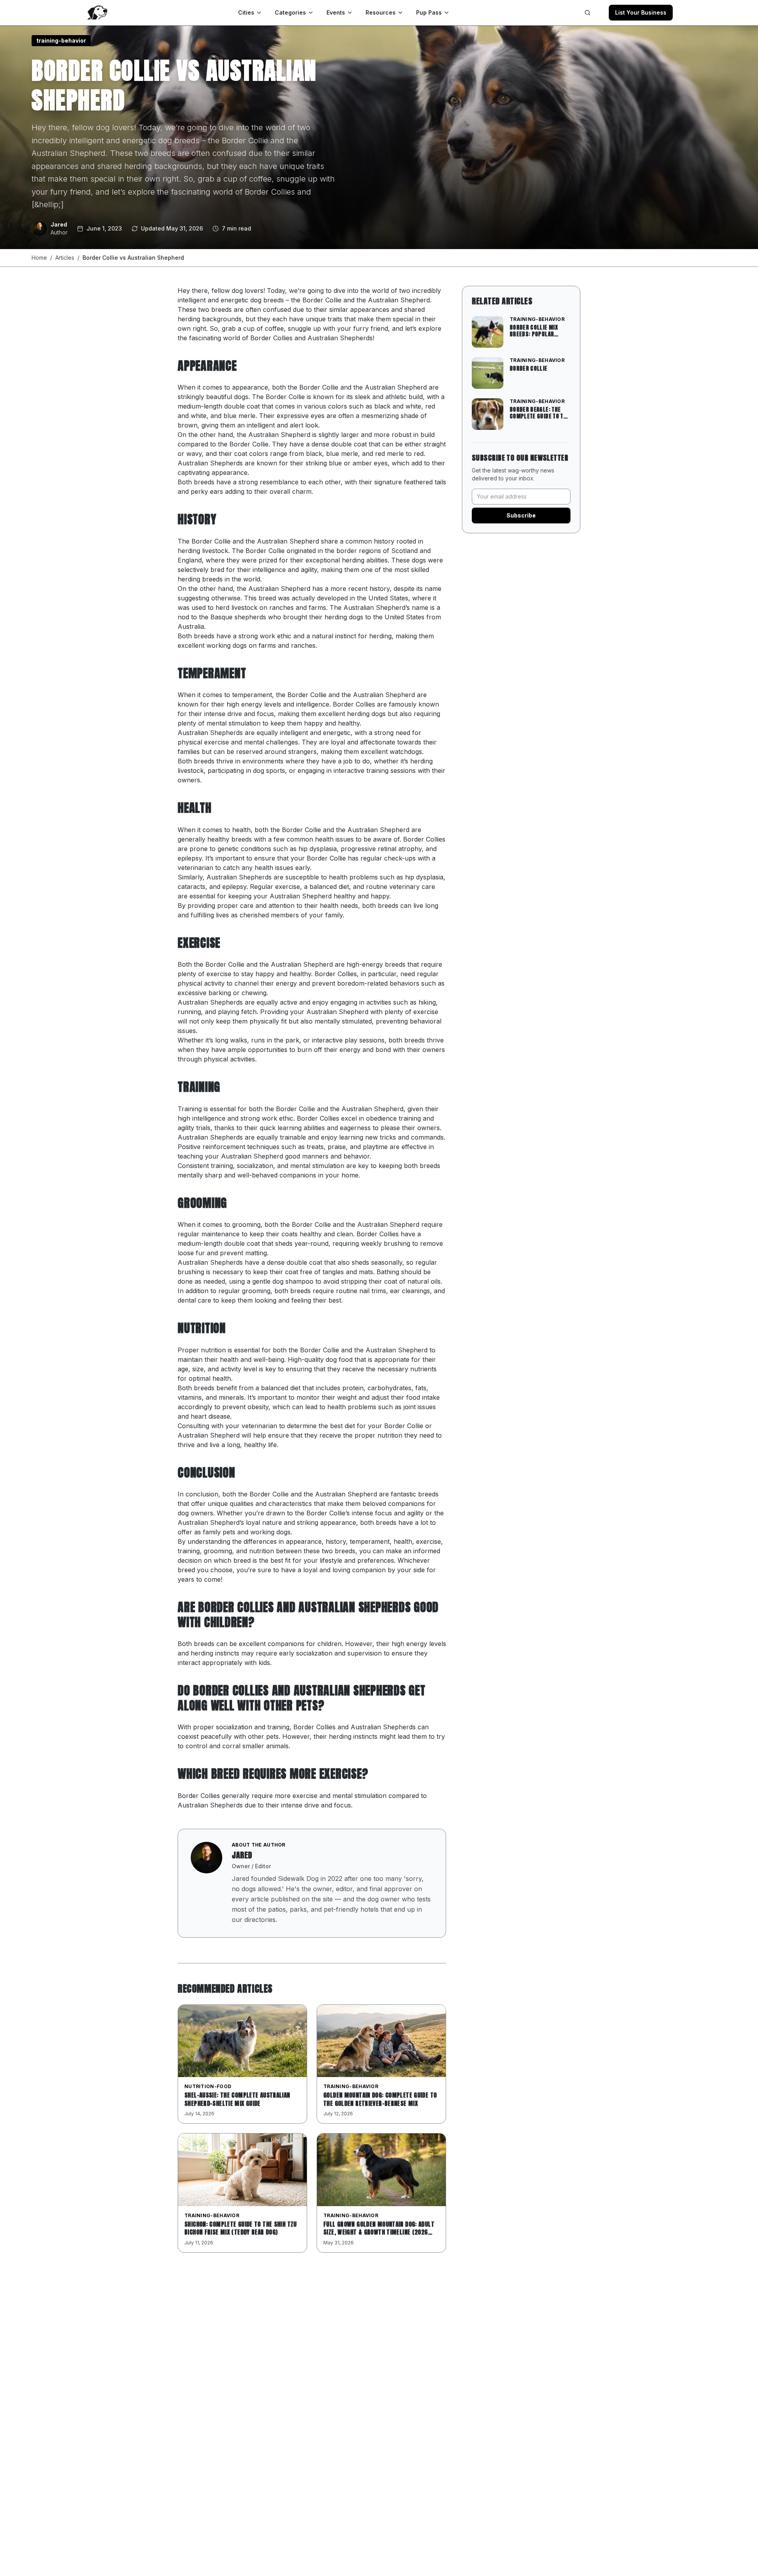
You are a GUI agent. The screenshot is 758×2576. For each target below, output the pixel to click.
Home (39, 258)
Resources (381, 12)
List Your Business (641, 12)
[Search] (587, 13)
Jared (242, 1855)
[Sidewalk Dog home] (97, 13)
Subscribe (521, 515)
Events (336, 12)
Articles (65, 258)
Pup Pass (429, 12)
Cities (246, 12)
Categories (290, 12)
